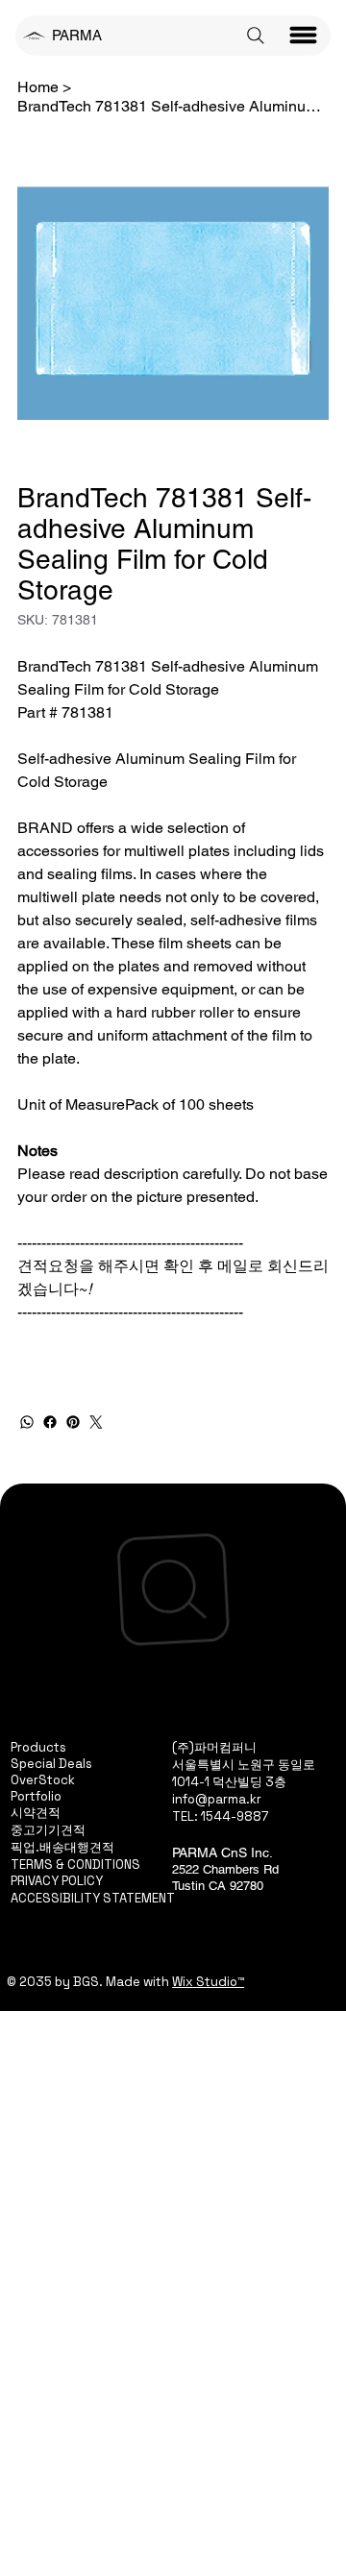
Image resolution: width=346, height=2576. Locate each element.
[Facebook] (50, 1422)
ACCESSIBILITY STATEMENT (93, 1898)
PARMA (77, 35)
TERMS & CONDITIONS (75, 1865)
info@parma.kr (217, 1799)
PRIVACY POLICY (57, 1881)
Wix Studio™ (208, 1982)
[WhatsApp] (27, 1422)
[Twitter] (96, 1422)
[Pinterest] (73, 1422)
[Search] (256, 36)
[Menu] (304, 36)
